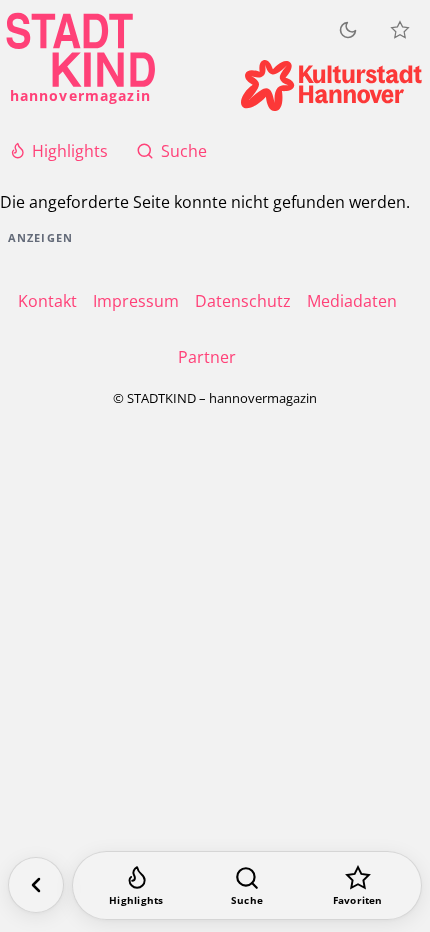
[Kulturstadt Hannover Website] (331, 85)
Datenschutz (243, 301)
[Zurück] (36, 885)
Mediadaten (352, 301)
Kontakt (47, 301)
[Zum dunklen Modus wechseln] (348, 30)
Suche (184, 151)
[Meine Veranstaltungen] (400, 30)
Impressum (136, 301)
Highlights (70, 151)
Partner (207, 357)
